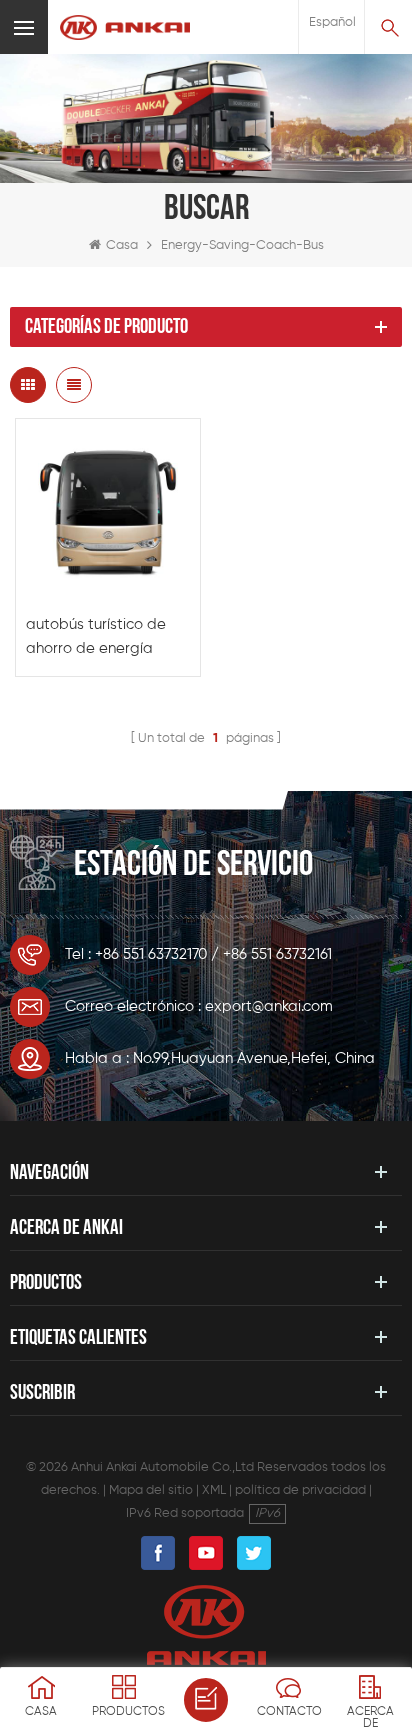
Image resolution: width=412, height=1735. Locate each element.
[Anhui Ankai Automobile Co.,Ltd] (125, 27)
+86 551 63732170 (151, 954)
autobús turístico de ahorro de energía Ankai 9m (96, 639)
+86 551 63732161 (277, 954)
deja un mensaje (206, 1700)
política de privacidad (300, 1490)
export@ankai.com (269, 1006)
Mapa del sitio (151, 1490)
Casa (122, 245)
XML (214, 1490)
